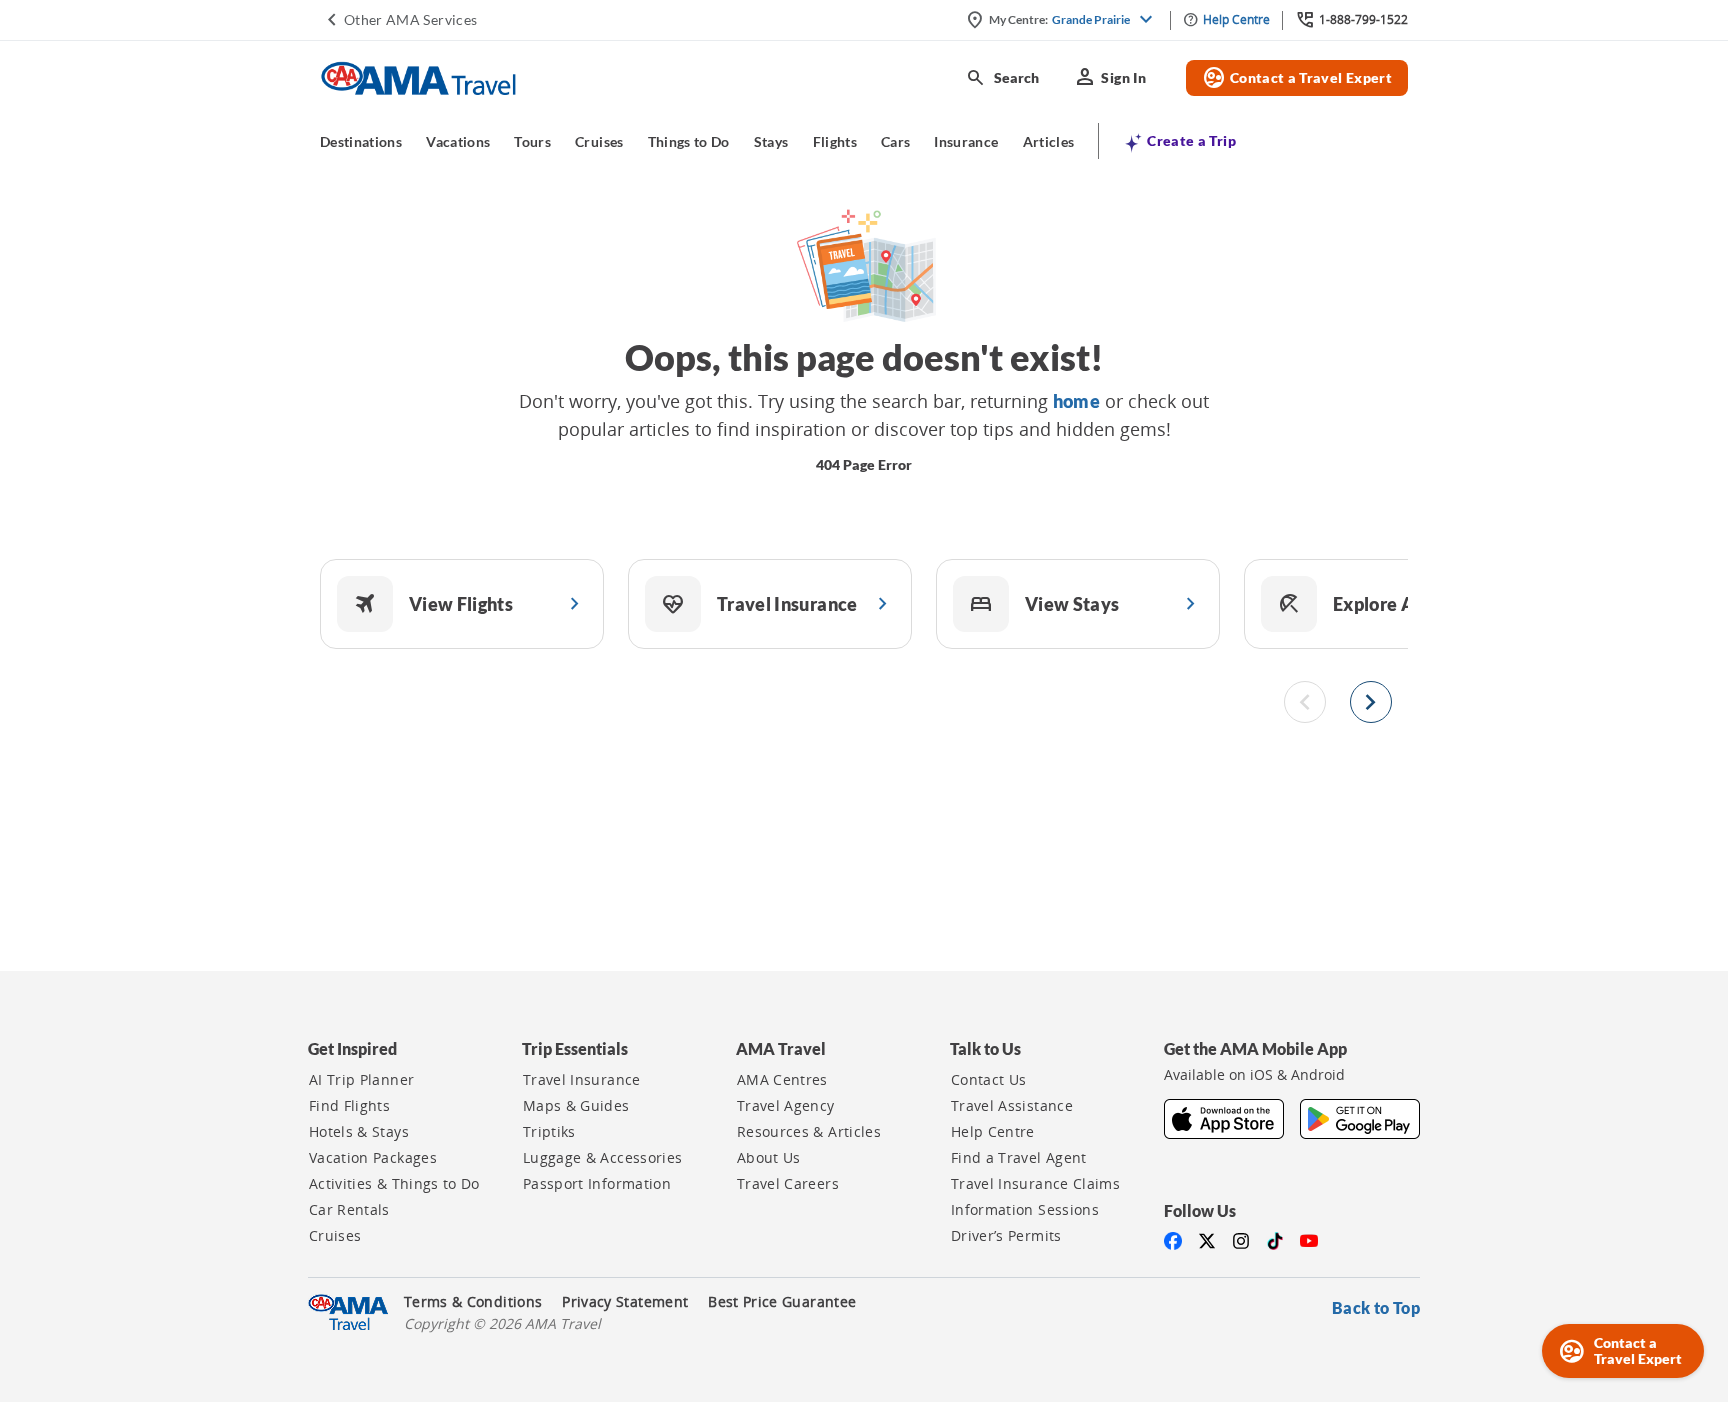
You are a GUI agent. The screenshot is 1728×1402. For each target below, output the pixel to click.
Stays (771, 141)
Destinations (361, 141)
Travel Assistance (1012, 1106)
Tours (532, 141)
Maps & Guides (576, 1106)
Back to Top (1376, 1307)
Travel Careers (788, 1184)
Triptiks (549, 1132)
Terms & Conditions (473, 1302)
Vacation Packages (373, 1158)
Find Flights (349, 1106)
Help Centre (993, 1132)
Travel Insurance (582, 1080)
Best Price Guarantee (782, 1302)
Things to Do (689, 141)
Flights (835, 141)
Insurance (966, 141)
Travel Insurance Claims (1035, 1184)
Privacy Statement (625, 1302)
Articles (1049, 141)
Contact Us (989, 1080)
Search (1002, 78)
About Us (769, 1158)
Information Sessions (1025, 1210)
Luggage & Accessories (602, 1158)
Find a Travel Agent (1019, 1158)
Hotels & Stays (359, 1132)
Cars (895, 141)
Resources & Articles (809, 1132)
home (1076, 401)
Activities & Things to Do (394, 1184)
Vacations (458, 141)
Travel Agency (786, 1106)
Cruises (599, 141)
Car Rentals (349, 1210)
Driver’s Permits (1006, 1236)
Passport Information (597, 1184)
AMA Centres (782, 1080)
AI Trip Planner (361, 1080)
